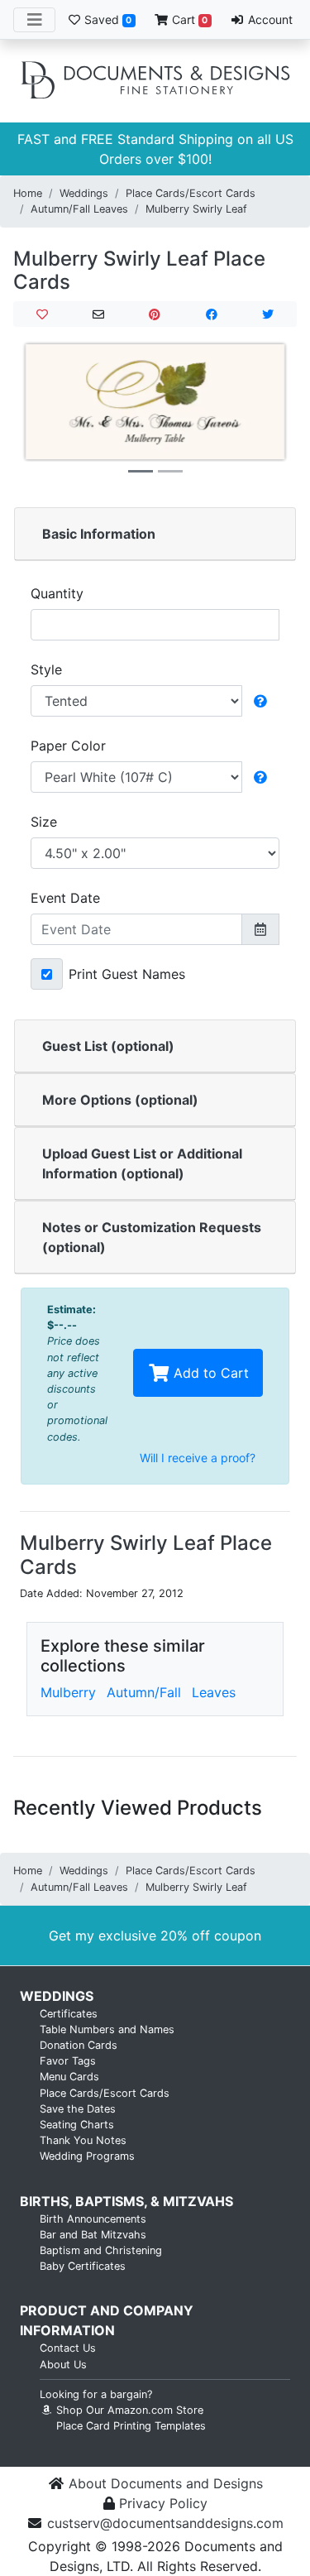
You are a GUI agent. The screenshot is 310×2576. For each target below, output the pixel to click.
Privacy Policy (163, 2503)
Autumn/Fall (144, 1692)
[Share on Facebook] (211, 314)
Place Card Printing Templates (131, 2426)
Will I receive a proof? (198, 1458)
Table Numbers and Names (107, 2029)
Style (46, 669)
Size (44, 822)
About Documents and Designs (166, 2483)
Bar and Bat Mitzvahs (93, 2235)
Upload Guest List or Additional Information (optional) (142, 1163)
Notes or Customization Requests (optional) (152, 1237)
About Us (63, 2365)
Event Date (65, 898)
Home (28, 193)
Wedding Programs (87, 2156)
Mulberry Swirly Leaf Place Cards (139, 271)
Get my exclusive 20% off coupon (155, 1936)
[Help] (260, 701)
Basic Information (99, 534)
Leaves (214, 1692)
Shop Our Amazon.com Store (128, 2410)
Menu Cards (69, 2077)
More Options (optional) (120, 1100)
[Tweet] (268, 314)
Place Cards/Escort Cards (191, 193)
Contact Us (68, 2348)
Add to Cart (209, 1373)
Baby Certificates (83, 2266)
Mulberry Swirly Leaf (196, 209)
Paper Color (68, 746)
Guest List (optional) (108, 1046)
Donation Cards (79, 2045)
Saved (106, 19)
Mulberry (68, 1692)
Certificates (69, 2014)
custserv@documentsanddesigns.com (165, 2523)
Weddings (84, 193)
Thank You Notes (83, 2140)
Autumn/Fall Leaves (79, 209)
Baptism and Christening (101, 2250)
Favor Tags (68, 2061)
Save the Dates (78, 2109)
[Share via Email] (98, 314)
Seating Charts (77, 2125)
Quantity (57, 593)
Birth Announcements (93, 2219)
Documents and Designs (155, 81)
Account (269, 19)
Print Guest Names (127, 974)
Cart (188, 19)
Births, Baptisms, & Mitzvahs (126, 2201)
